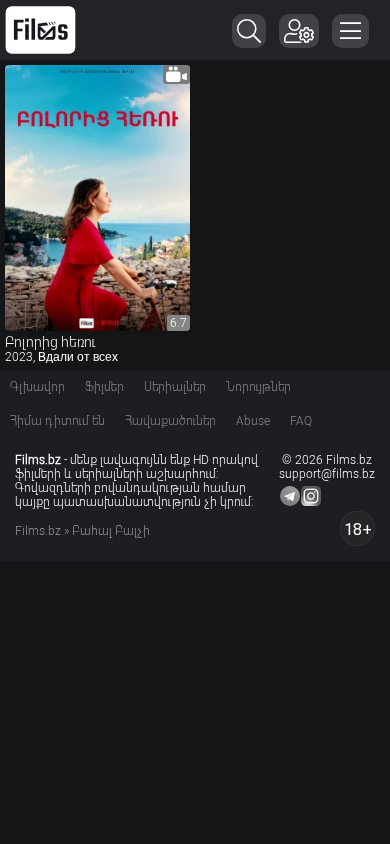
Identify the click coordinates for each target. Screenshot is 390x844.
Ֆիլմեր (104, 387)
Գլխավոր (37, 387)
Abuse (253, 421)
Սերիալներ (175, 387)
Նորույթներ (258, 387)
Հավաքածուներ (170, 421)
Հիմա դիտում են (57, 421)
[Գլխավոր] (40, 30)
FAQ (301, 421)
